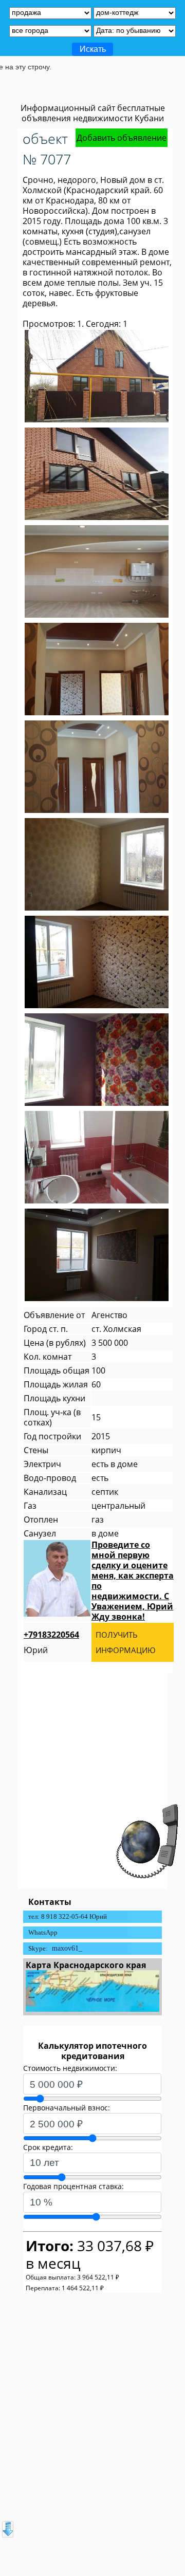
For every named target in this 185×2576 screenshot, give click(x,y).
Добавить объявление (122, 138)
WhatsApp (43, 1932)
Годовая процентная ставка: (73, 2186)
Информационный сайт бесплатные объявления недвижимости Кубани (93, 113)
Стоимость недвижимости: (70, 2068)
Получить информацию (126, 1642)
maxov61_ (67, 1948)
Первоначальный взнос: (67, 2108)
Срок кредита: (48, 2147)
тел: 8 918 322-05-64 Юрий (68, 1916)
